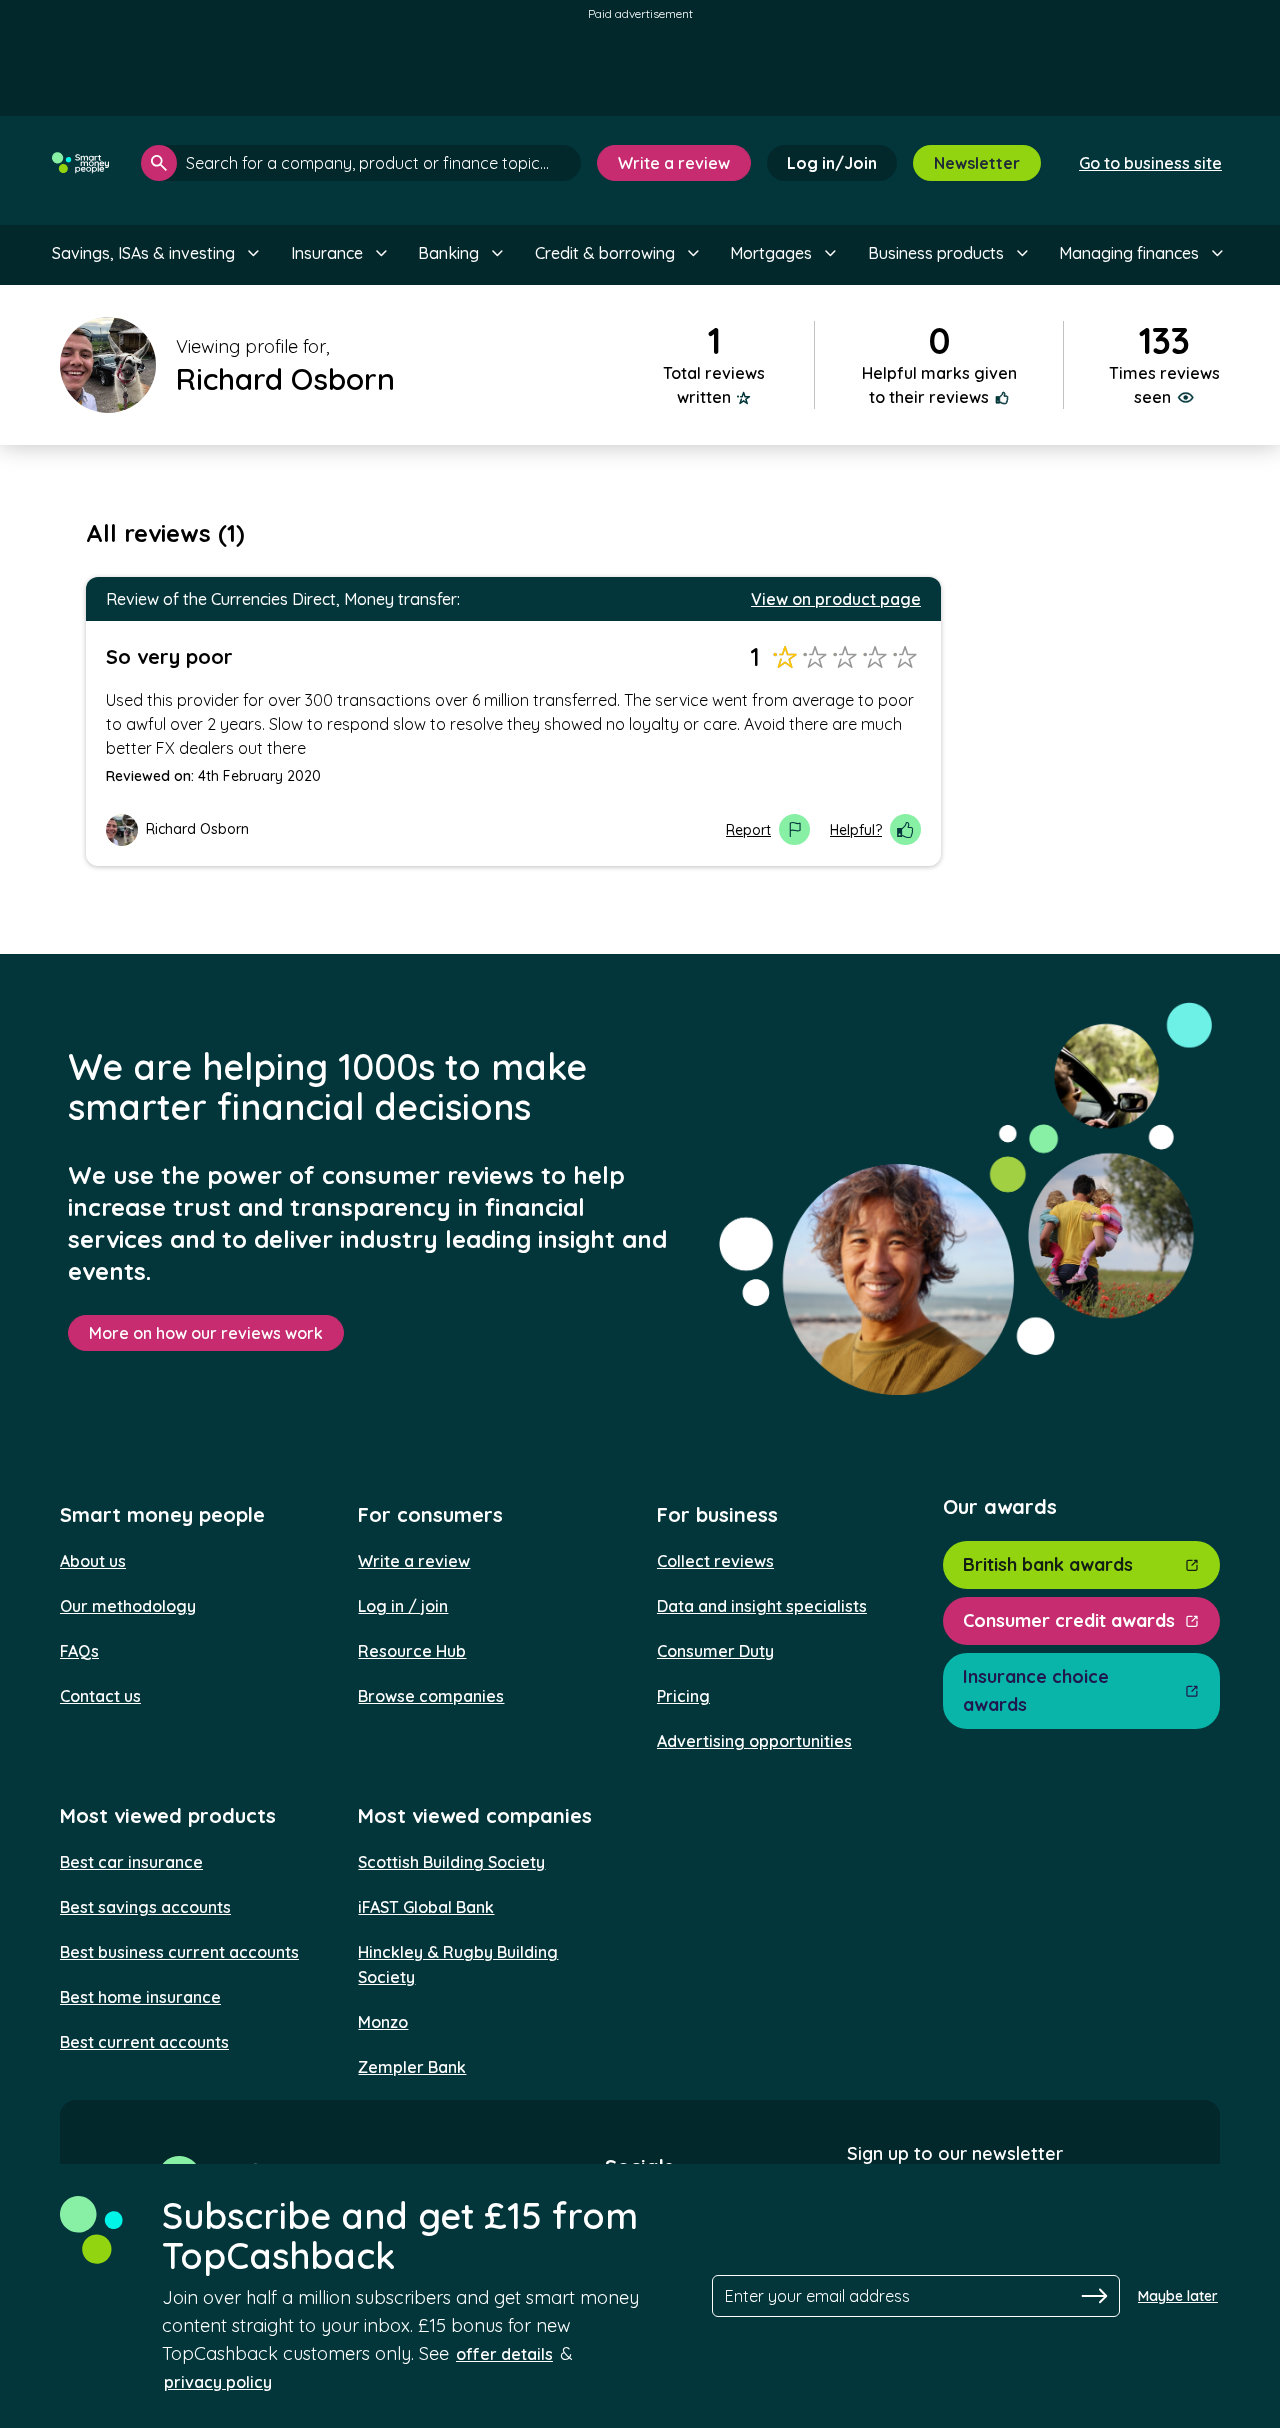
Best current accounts (144, 2042)
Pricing (683, 1696)
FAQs (79, 1651)
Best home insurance (140, 1997)
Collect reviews (715, 1561)
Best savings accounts (145, 1907)
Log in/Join (832, 163)
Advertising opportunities (754, 1741)
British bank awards (1048, 1564)
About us (93, 1561)
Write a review (674, 163)
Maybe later (1178, 2296)
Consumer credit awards (1069, 1620)
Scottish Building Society (451, 1862)
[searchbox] (361, 163)
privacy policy (218, 2382)
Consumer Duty (715, 1651)
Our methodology (128, 1606)
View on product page (836, 599)
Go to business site (1150, 163)
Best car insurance (131, 1862)
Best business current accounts (179, 1952)
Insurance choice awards (1036, 1690)
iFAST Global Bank (426, 1907)
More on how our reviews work (206, 1333)
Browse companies (431, 1696)
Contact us (100, 1696)
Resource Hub (412, 1651)
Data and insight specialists (762, 1606)
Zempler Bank (412, 2067)
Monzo (383, 2022)
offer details (504, 2354)
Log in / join (403, 1606)
